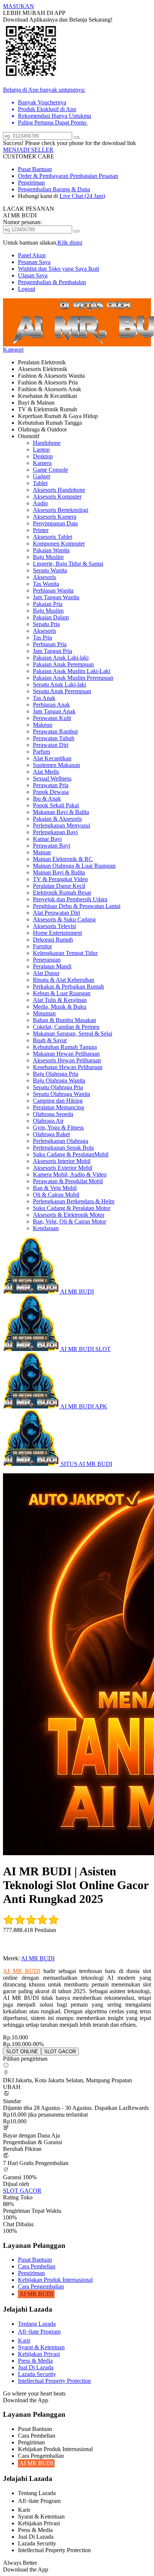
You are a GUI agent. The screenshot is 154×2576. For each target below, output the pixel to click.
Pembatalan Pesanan (94, 176)
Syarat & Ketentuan (41, 2347)
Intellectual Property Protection (54, 2381)
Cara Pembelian (37, 2266)
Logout (27, 289)
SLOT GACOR (22, 2191)
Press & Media (35, 2361)
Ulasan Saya (33, 275)
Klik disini (70, 243)
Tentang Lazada (37, 2324)
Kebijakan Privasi (39, 2354)
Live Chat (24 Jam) (82, 196)
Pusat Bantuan (35, 169)
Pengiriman (31, 183)
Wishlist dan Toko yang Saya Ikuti (58, 269)
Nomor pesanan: (22, 222)
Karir (24, 2341)
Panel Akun (32, 255)
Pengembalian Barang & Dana (54, 189)
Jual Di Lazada (36, 2367)
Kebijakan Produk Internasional (55, 2280)
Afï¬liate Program (39, 2332)
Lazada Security (37, 2374)
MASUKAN (19, 6)
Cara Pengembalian (41, 2286)
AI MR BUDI (38, 1958)
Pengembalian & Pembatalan (52, 282)
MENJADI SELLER (28, 150)
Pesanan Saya (34, 262)
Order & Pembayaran (44, 176)
